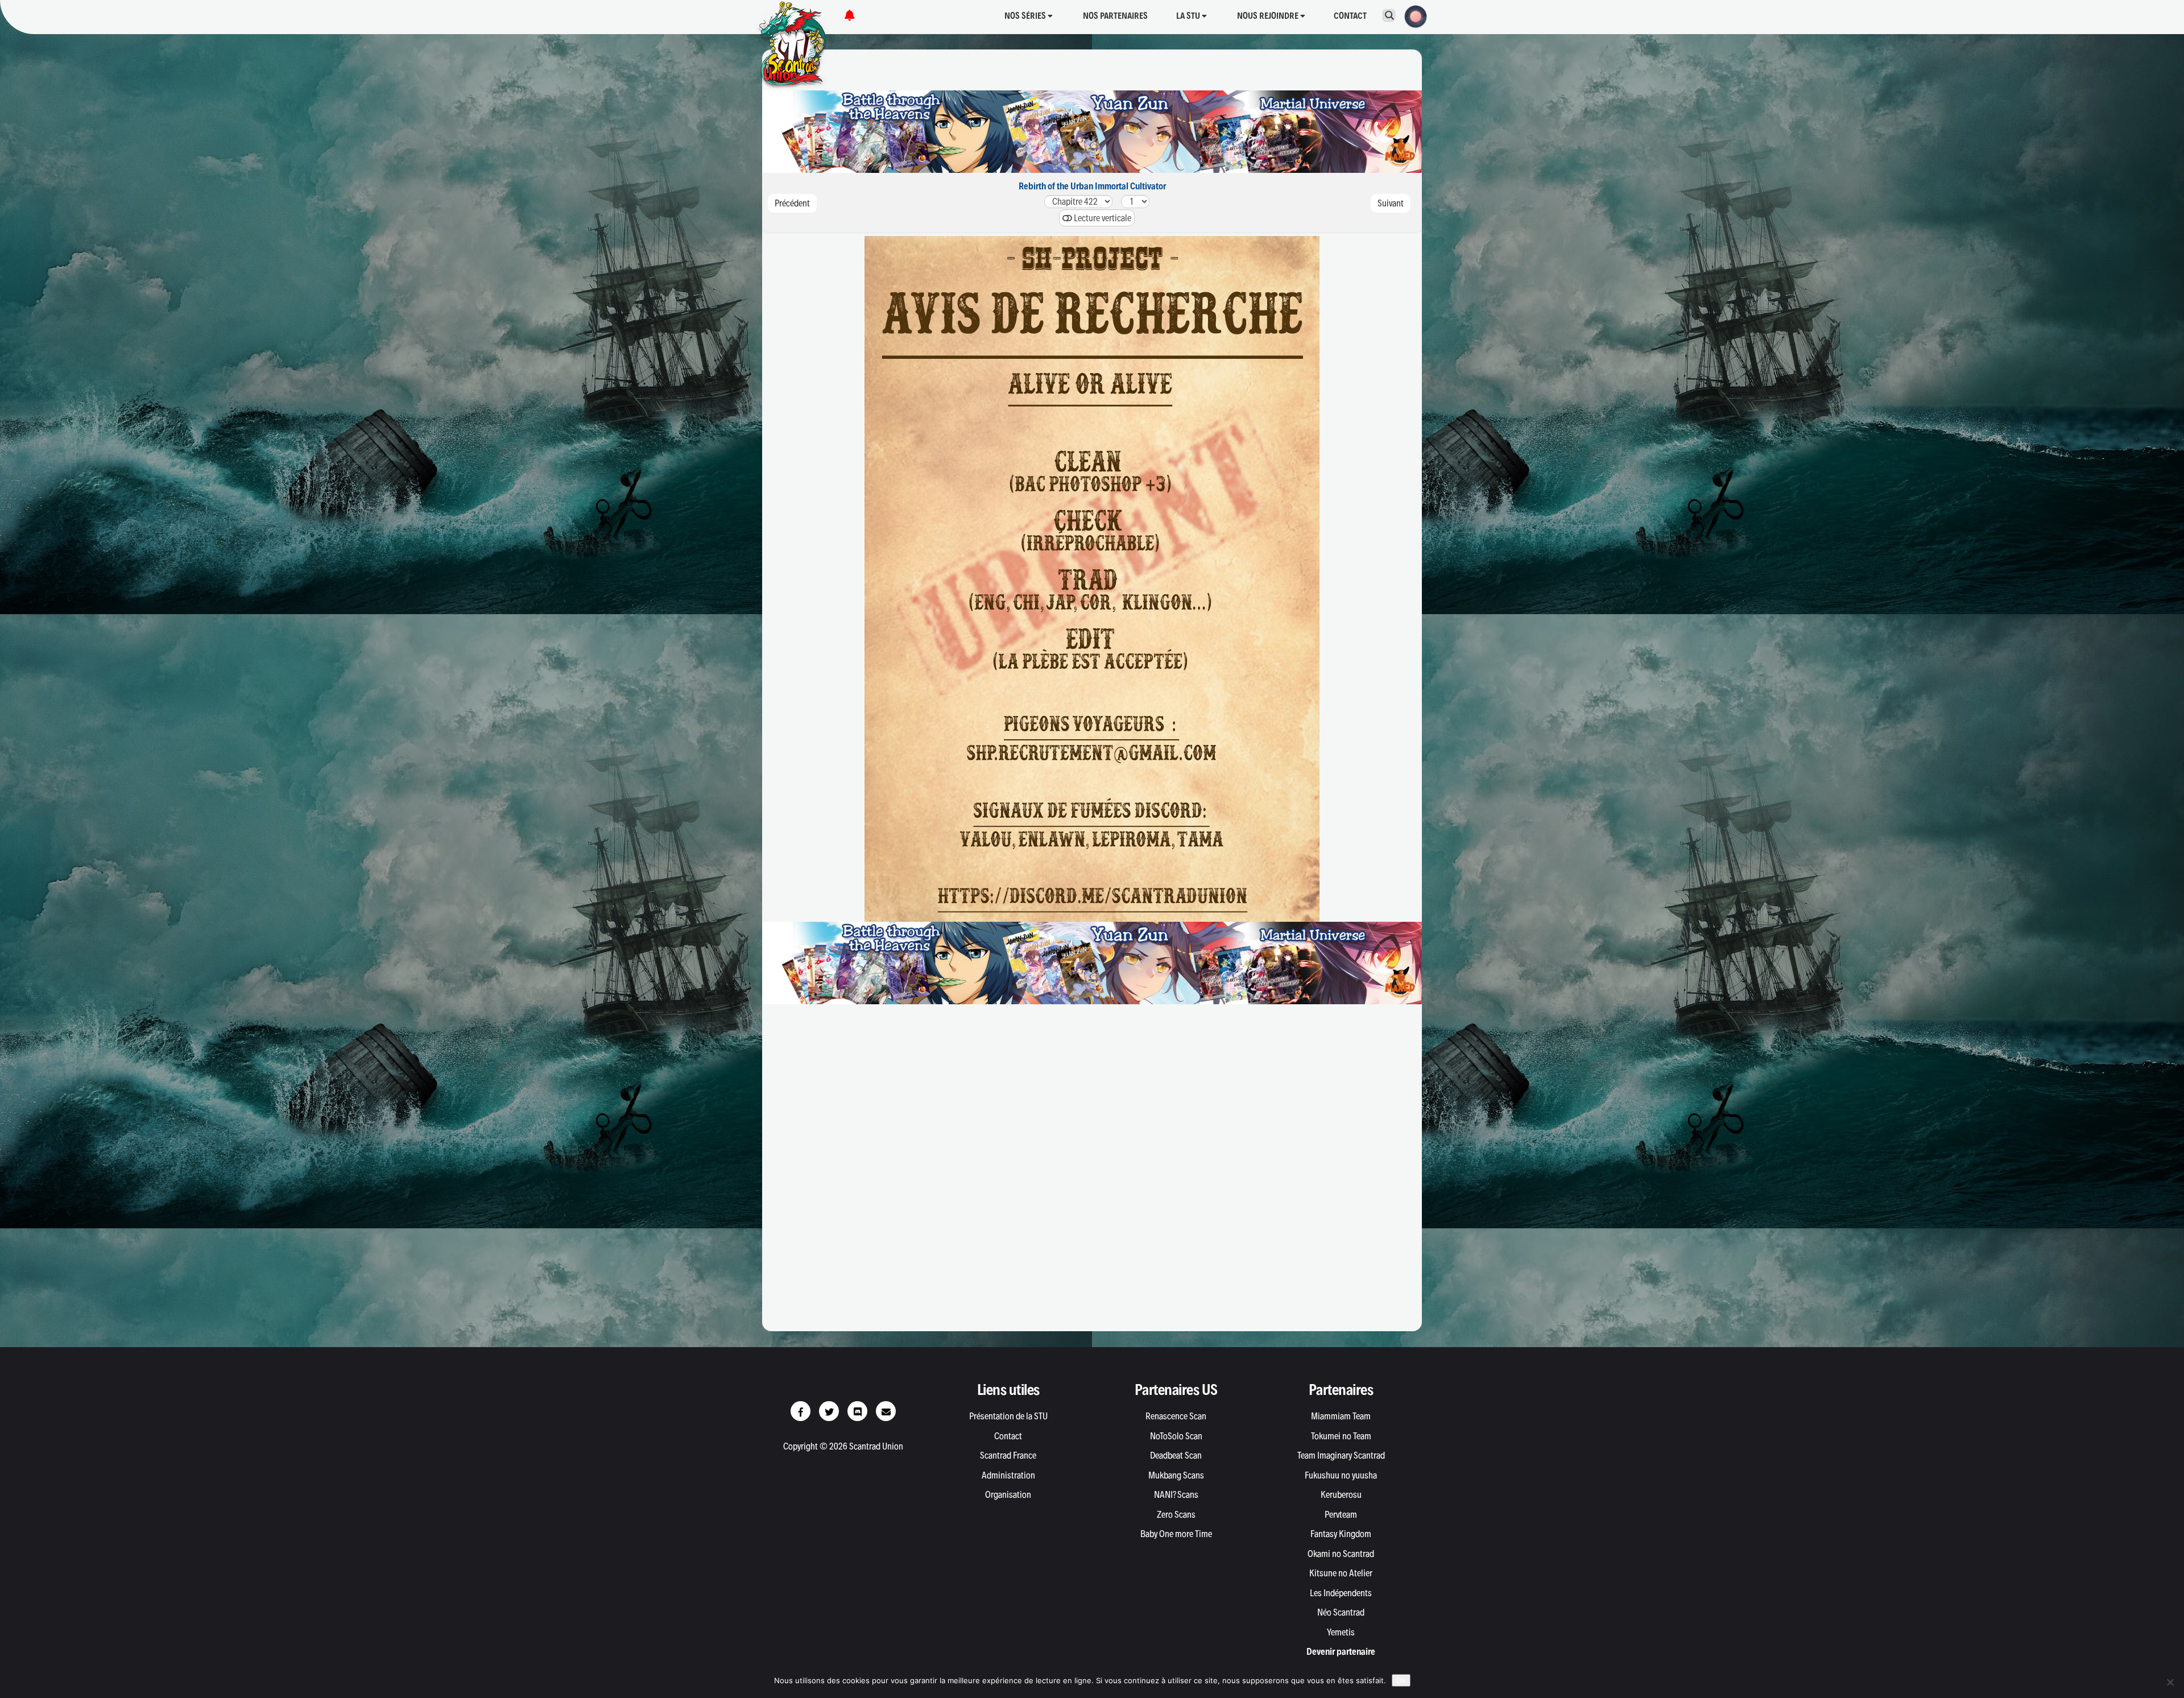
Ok (1401, 1680)
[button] (1412, 15)
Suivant (1391, 203)
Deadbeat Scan (1176, 1455)
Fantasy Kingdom (1341, 1534)
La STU (1189, 16)
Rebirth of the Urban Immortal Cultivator (1092, 186)
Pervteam (1341, 1514)
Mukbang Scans (1176, 1475)
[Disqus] (1092, 1173)
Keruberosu (1341, 1494)
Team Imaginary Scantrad (1341, 1455)
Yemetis (1341, 1632)
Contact (1350, 16)
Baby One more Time (1176, 1534)
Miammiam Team (1341, 1416)
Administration (1008, 1475)
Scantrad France (1008, 1455)
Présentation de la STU (1008, 1416)
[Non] (2170, 1682)
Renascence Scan (1176, 1416)
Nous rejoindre (1269, 16)
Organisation (1008, 1494)
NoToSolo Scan (1176, 1436)
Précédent (792, 203)
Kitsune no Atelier (1341, 1573)
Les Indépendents (1341, 1593)
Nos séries (1026, 16)
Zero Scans (1176, 1514)
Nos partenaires (1115, 16)
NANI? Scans (1176, 1494)
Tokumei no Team (1341, 1436)
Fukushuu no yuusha (1341, 1475)
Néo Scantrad (1341, 1612)
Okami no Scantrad (1341, 1554)
